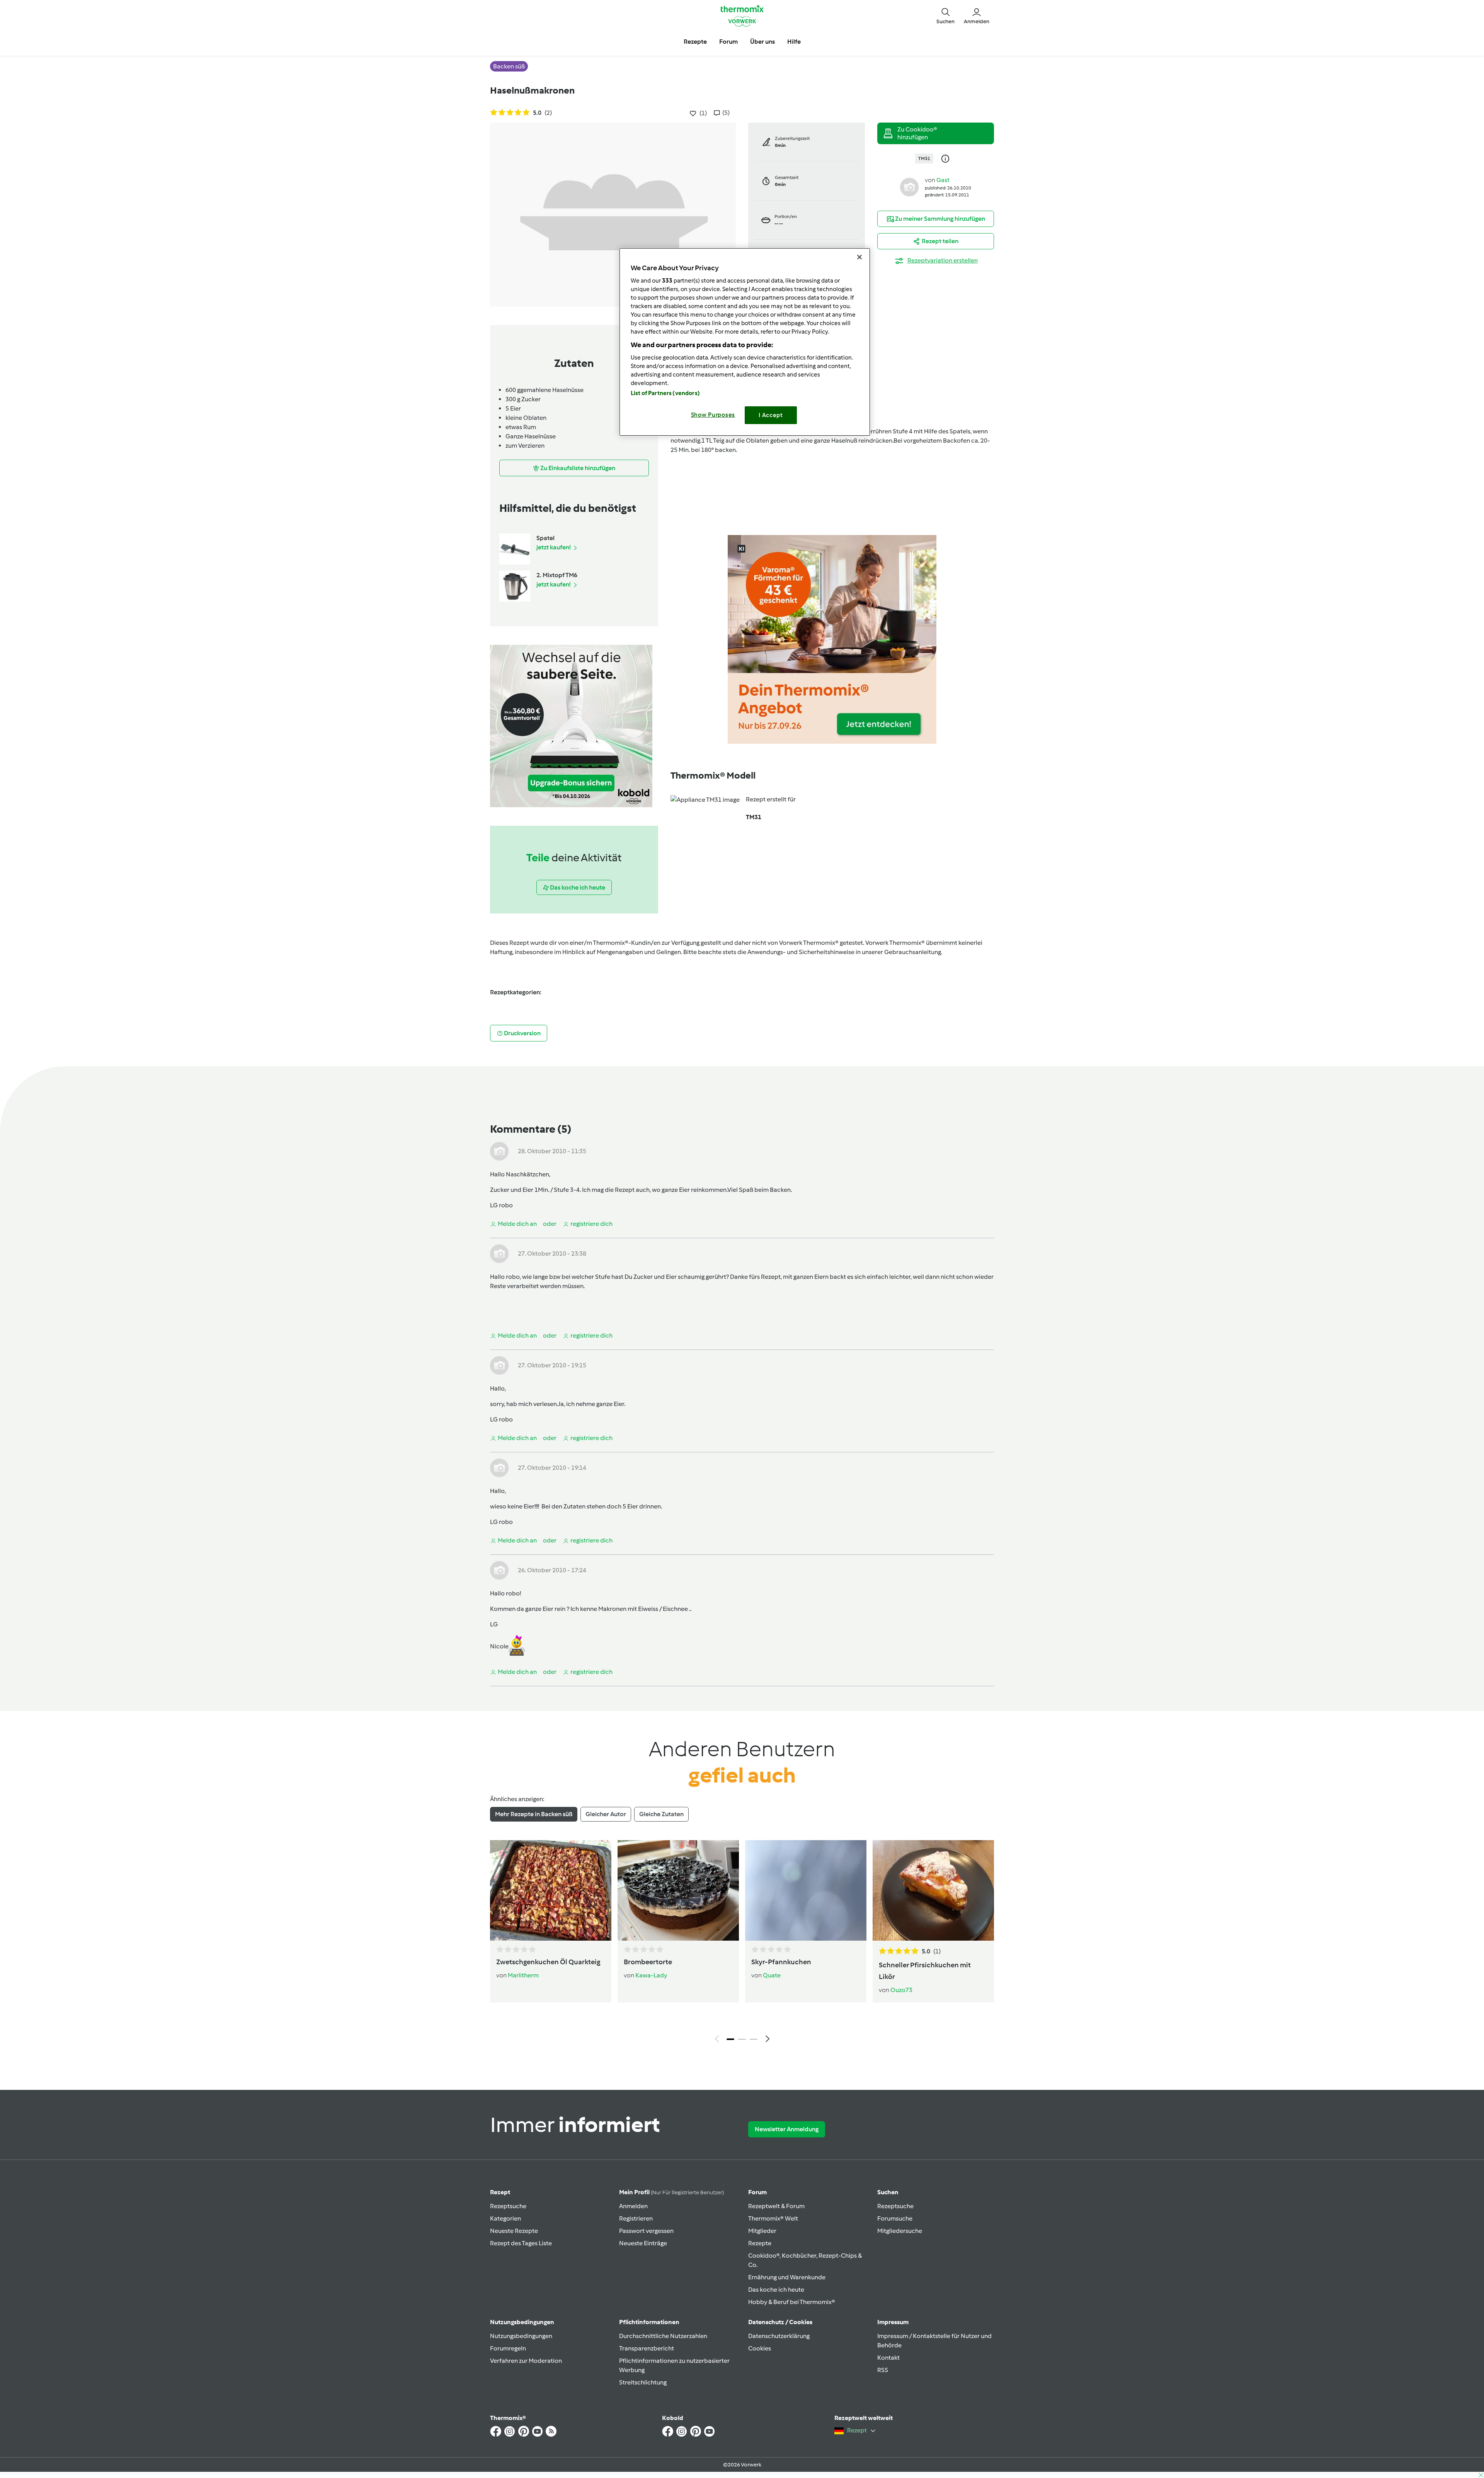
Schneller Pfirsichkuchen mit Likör (925, 1971)
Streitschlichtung (643, 2382)
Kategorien (505, 2218)
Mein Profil (671, 2192)
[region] (745, 342)
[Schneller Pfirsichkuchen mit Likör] (933, 1890)
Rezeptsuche (508, 2206)
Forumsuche (895, 2218)
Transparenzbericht (647, 2348)
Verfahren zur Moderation (526, 2361)
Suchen (888, 2192)
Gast (943, 180)
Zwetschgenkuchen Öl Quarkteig (548, 1962)
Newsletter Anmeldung (787, 2129)
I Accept (771, 415)
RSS (883, 2370)
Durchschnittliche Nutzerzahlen (663, 2336)
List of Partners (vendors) (665, 393)
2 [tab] (742, 2039)
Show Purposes (713, 415)
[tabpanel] (742, 1943)
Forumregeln (508, 2348)
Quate (772, 1975)
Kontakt (888, 2358)
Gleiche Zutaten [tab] (661, 1814)
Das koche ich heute (776, 2290)
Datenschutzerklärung (779, 2336)
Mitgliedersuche (900, 2231)
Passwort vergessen (646, 2231)
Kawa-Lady (651, 1975)
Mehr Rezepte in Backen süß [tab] (534, 1814)
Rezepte (760, 2243)
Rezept (500, 2192)
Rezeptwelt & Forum (776, 2206)
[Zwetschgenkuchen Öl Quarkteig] (551, 1890)
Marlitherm (523, 1975)
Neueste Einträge (643, 2243)
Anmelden (633, 2206)
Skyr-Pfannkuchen (781, 1962)
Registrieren (636, 2218)
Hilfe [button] (794, 42)
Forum (757, 2192)
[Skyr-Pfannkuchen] (806, 1890)
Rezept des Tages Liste (521, 2243)
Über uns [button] (762, 42)
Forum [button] (728, 42)
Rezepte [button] (695, 42)
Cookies (760, 2348)
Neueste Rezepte (514, 2231)
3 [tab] (754, 2039)
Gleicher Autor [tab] (606, 1814)
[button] (945, 15)
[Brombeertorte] (678, 1890)
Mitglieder (762, 2231)
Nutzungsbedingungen (521, 2336)
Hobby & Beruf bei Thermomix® (792, 2302)
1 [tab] (730, 2039)
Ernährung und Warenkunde (787, 2277)
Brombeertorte (648, 1962)
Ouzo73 (901, 1990)
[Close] (859, 257)
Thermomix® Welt (773, 2218)
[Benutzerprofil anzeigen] (909, 187)
